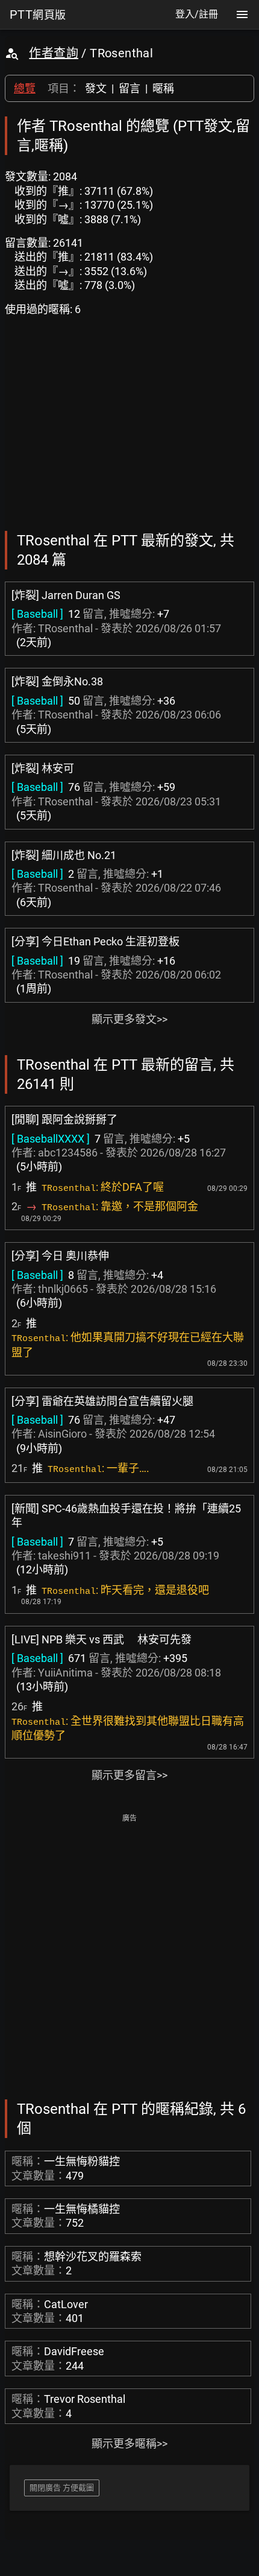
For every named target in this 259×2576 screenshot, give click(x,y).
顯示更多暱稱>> (129, 2444)
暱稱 (163, 88)
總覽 (25, 88)
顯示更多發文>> (129, 1019)
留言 (129, 88)
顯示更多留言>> (129, 1775)
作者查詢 (54, 53)
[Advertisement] (129, 1955)
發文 (96, 88)
